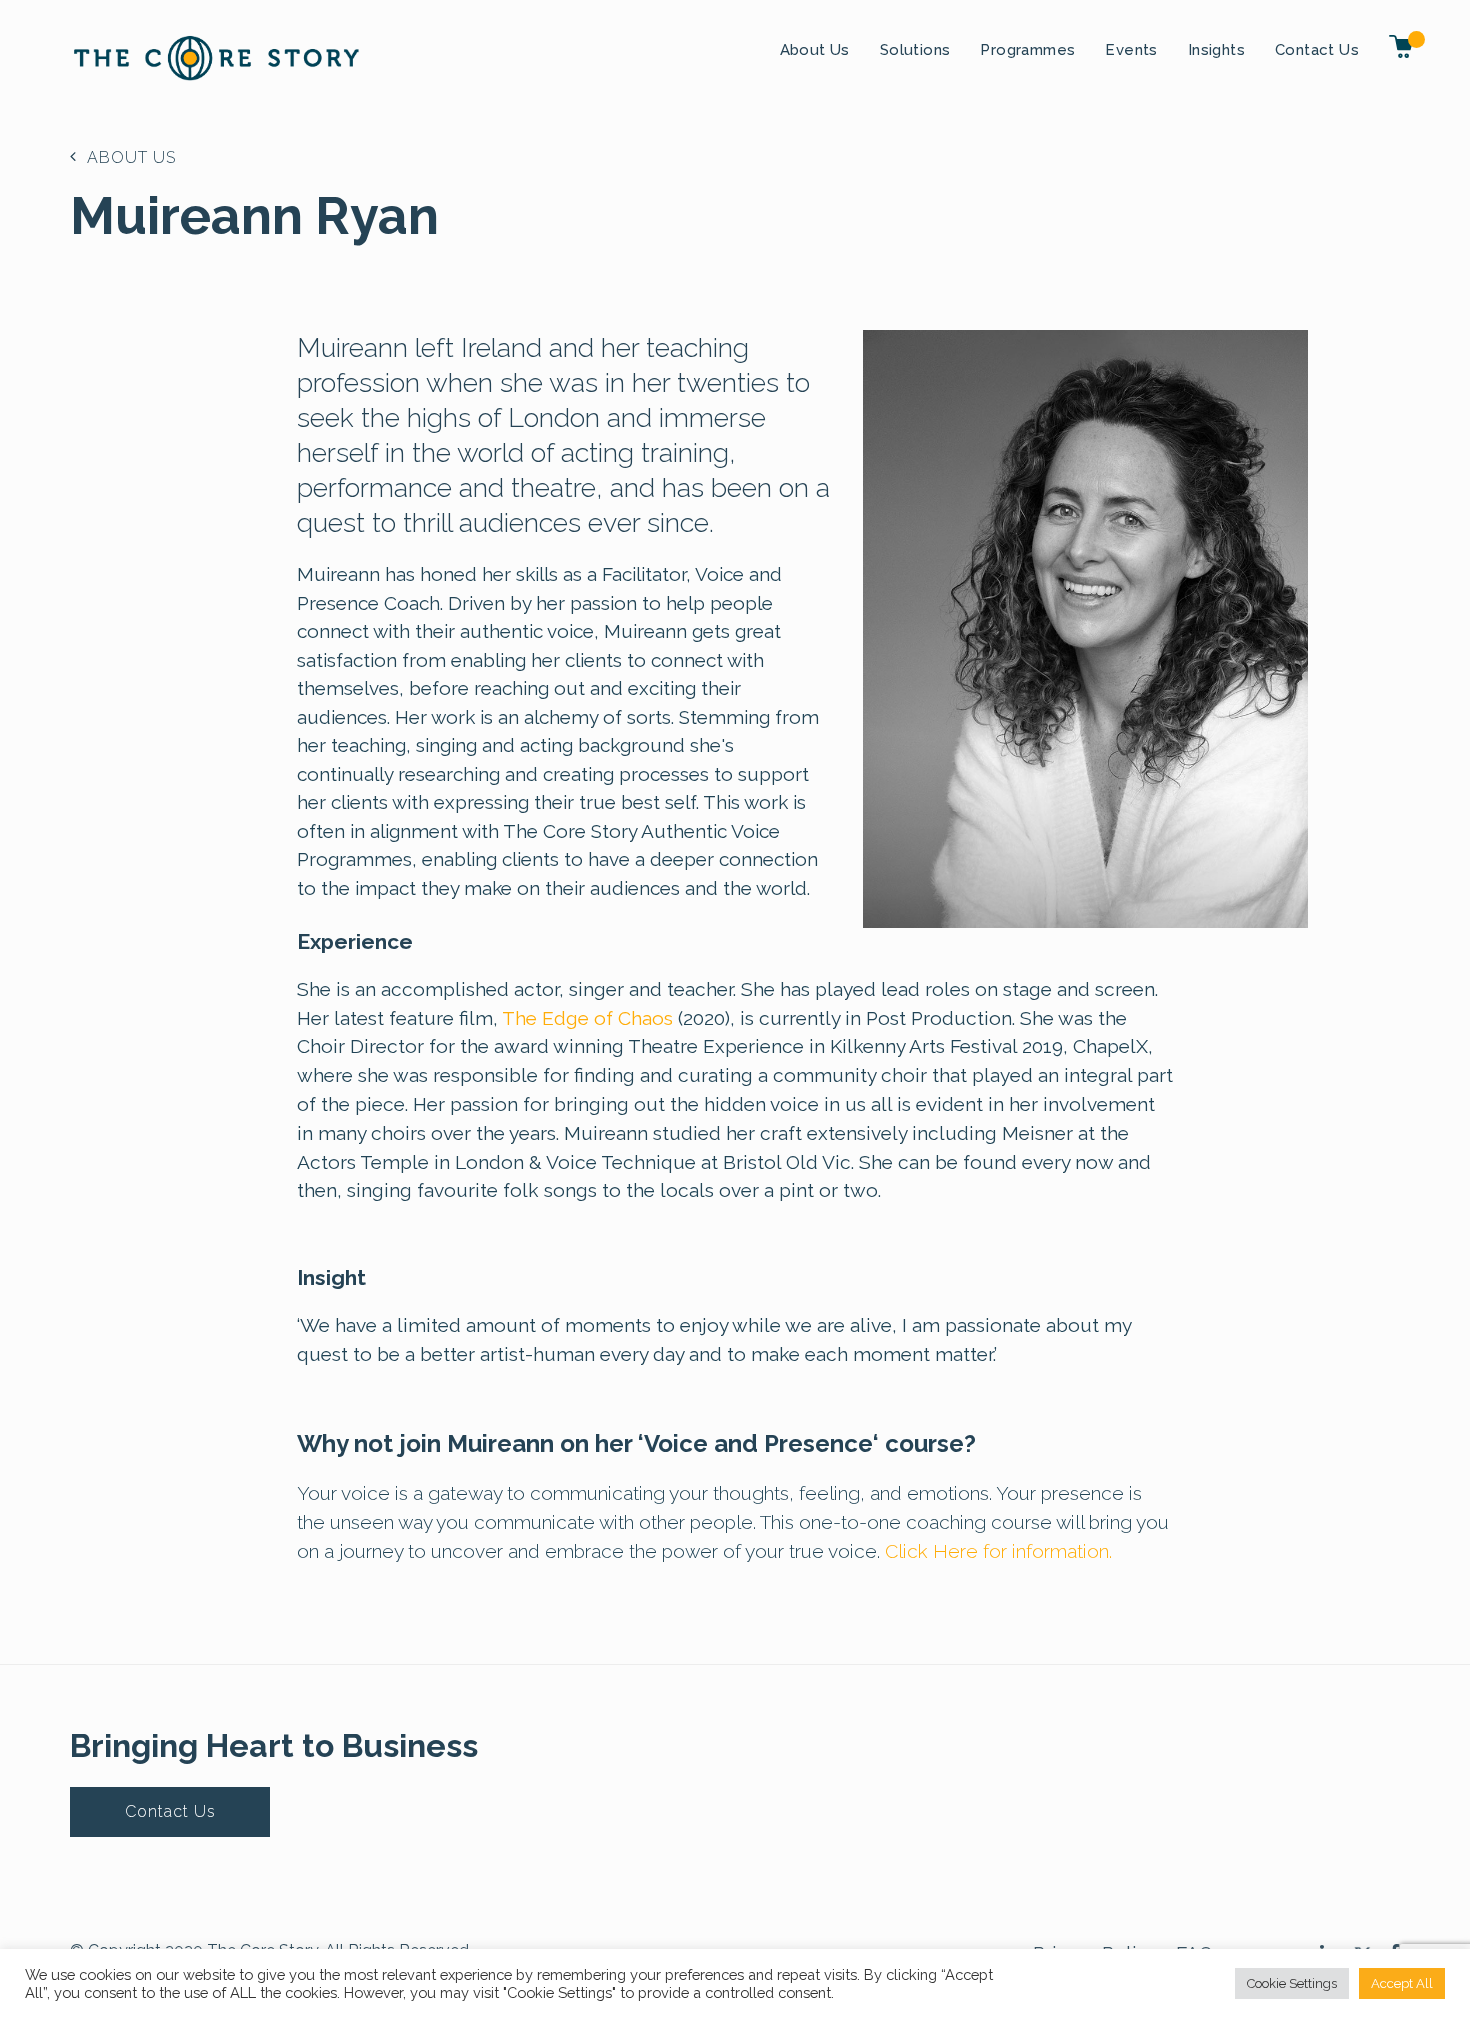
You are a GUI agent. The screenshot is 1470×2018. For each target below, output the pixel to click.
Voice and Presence (758, 1443)
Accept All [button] (1402, 1983)
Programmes (1027, 50)
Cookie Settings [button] (1292, 1983)
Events (1131, 50)
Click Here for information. (998, 1551)
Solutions (915, 50)
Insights (1216, 50)
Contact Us (1317, 50)
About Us (815, 50)
